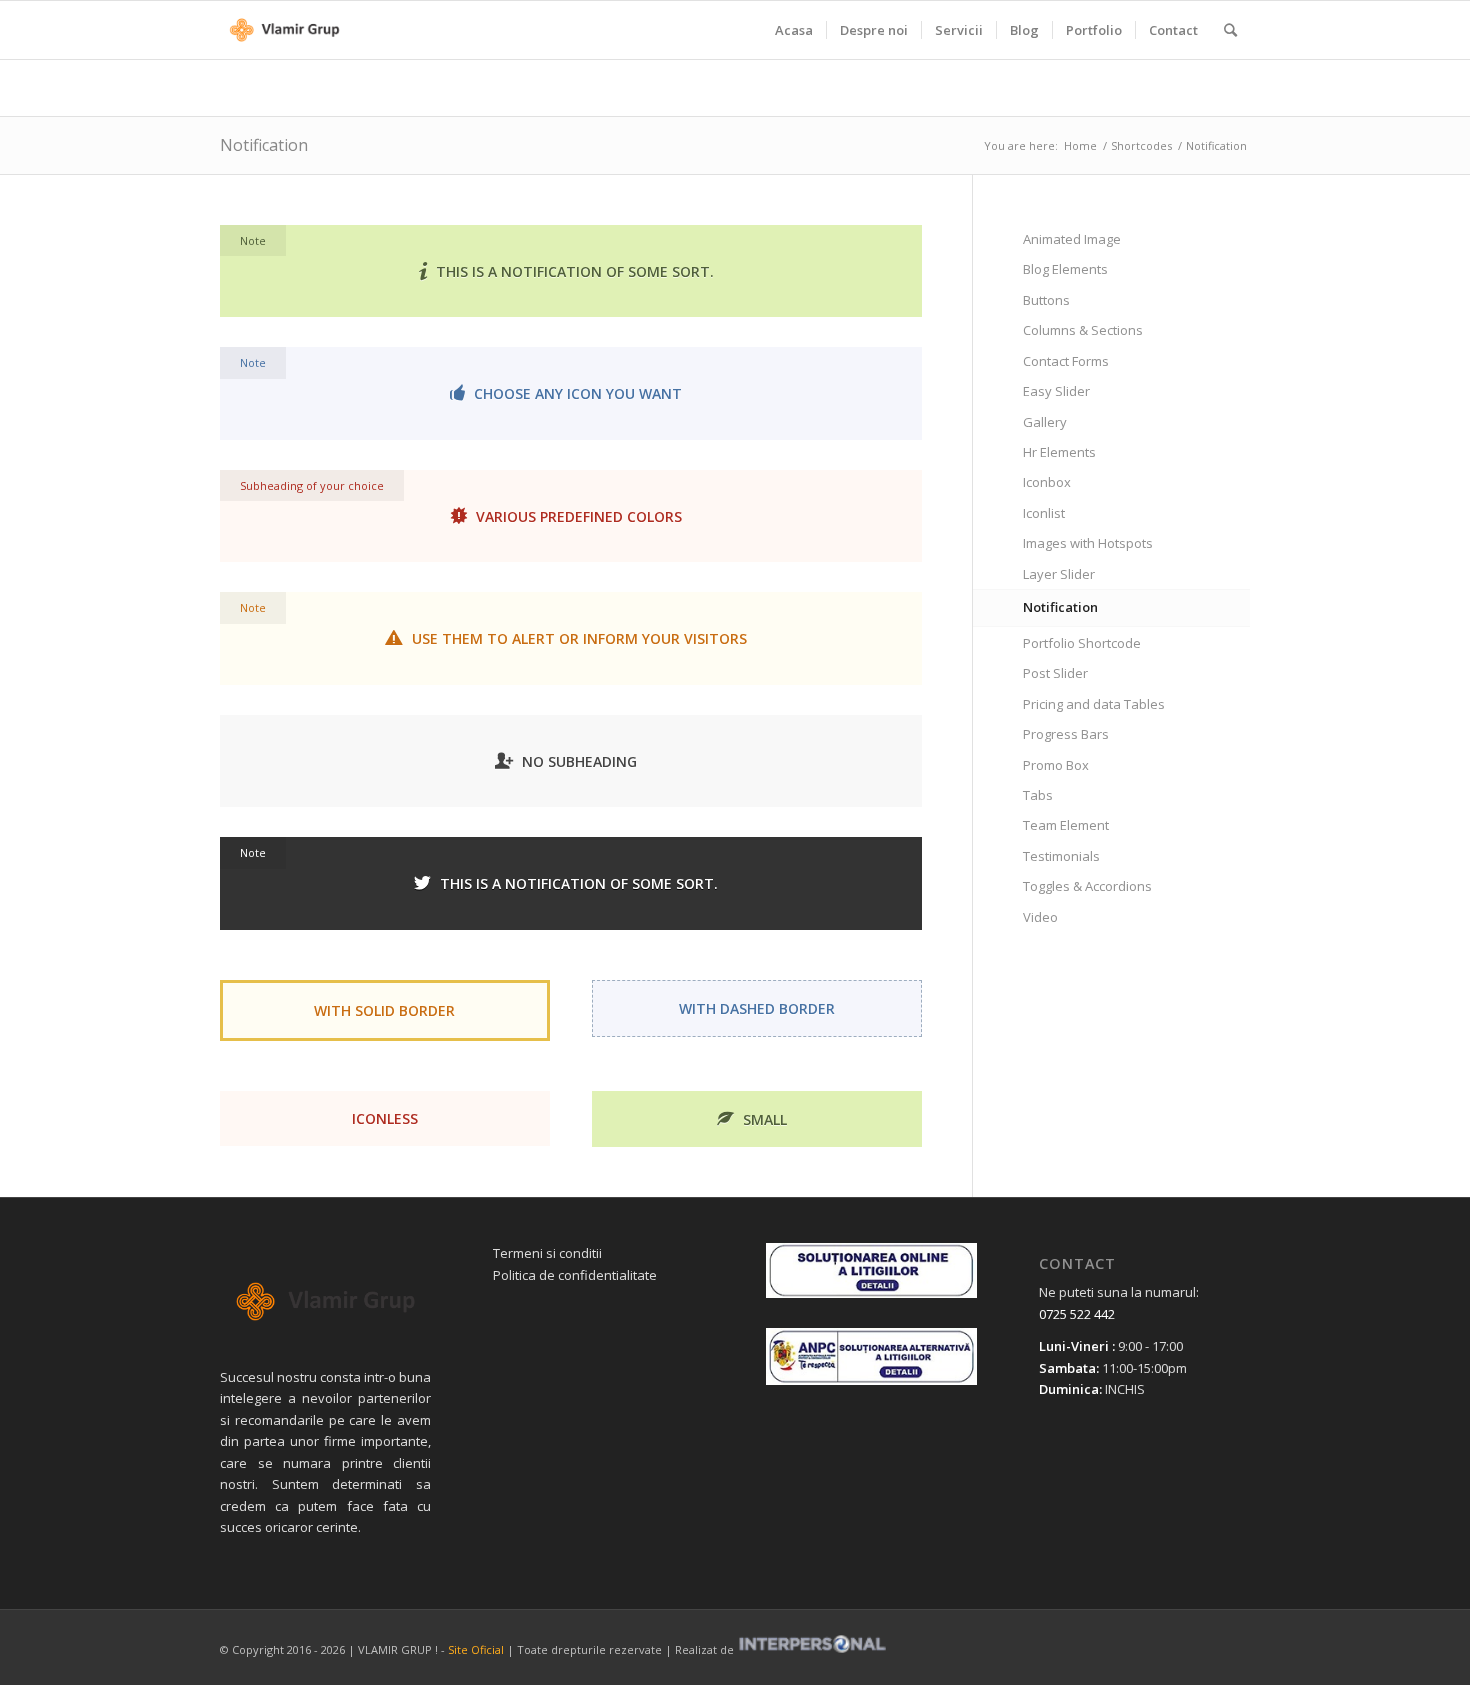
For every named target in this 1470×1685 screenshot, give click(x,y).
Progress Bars (1066, 734)
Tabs (1038, 795)
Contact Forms (1066, 361)
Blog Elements (1065, 269)
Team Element (1066, 825)
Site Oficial (476, 1649)
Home (1080, 145)
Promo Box (1056, 765)
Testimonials (1061, 856)
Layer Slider (1059, 574)
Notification (264, 145)
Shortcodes (1141, 145)
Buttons (1046, 300)
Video (1040, 917)
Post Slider (1055, 673)
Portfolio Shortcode (1082, 643)
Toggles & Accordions (1087, 886)
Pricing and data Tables (1094, 704)
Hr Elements (1059, 452)
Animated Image (1072, 239)
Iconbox (1047, 482)
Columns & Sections (1083, 330)
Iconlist (1044, 513)
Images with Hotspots (1088, 543)
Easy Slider (1056, 391)
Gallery (1045, 422)
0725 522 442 (1077, 1314)
